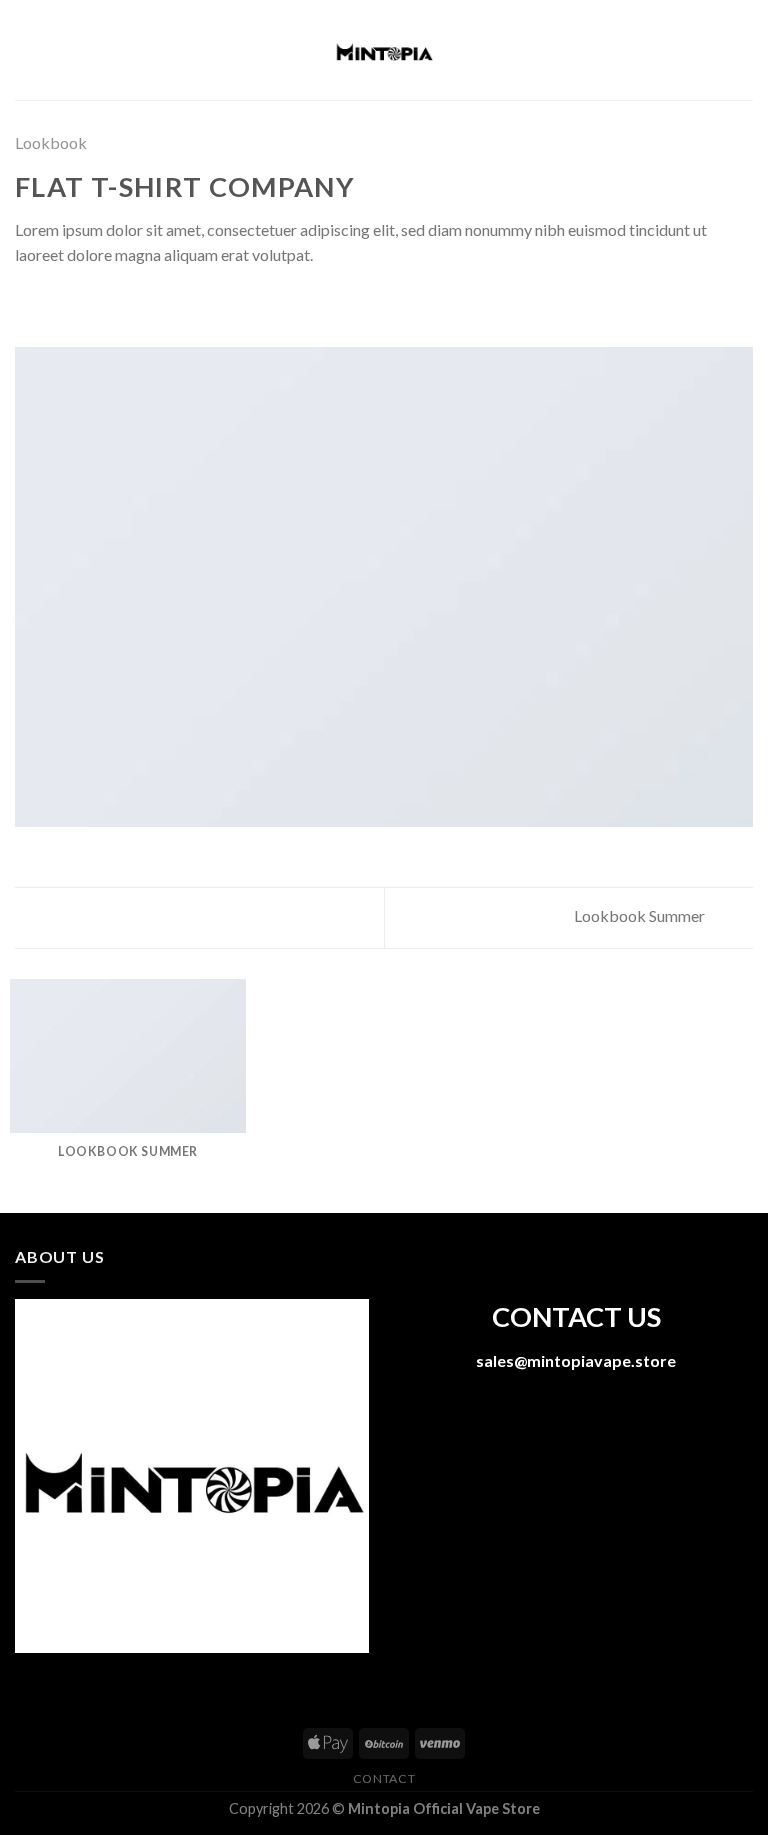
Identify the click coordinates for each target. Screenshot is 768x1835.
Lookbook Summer (641, 915)
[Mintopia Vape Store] (384, 50)
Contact (384, 1778)
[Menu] (27, 49)
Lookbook (51, 142)
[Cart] (743, 50)
